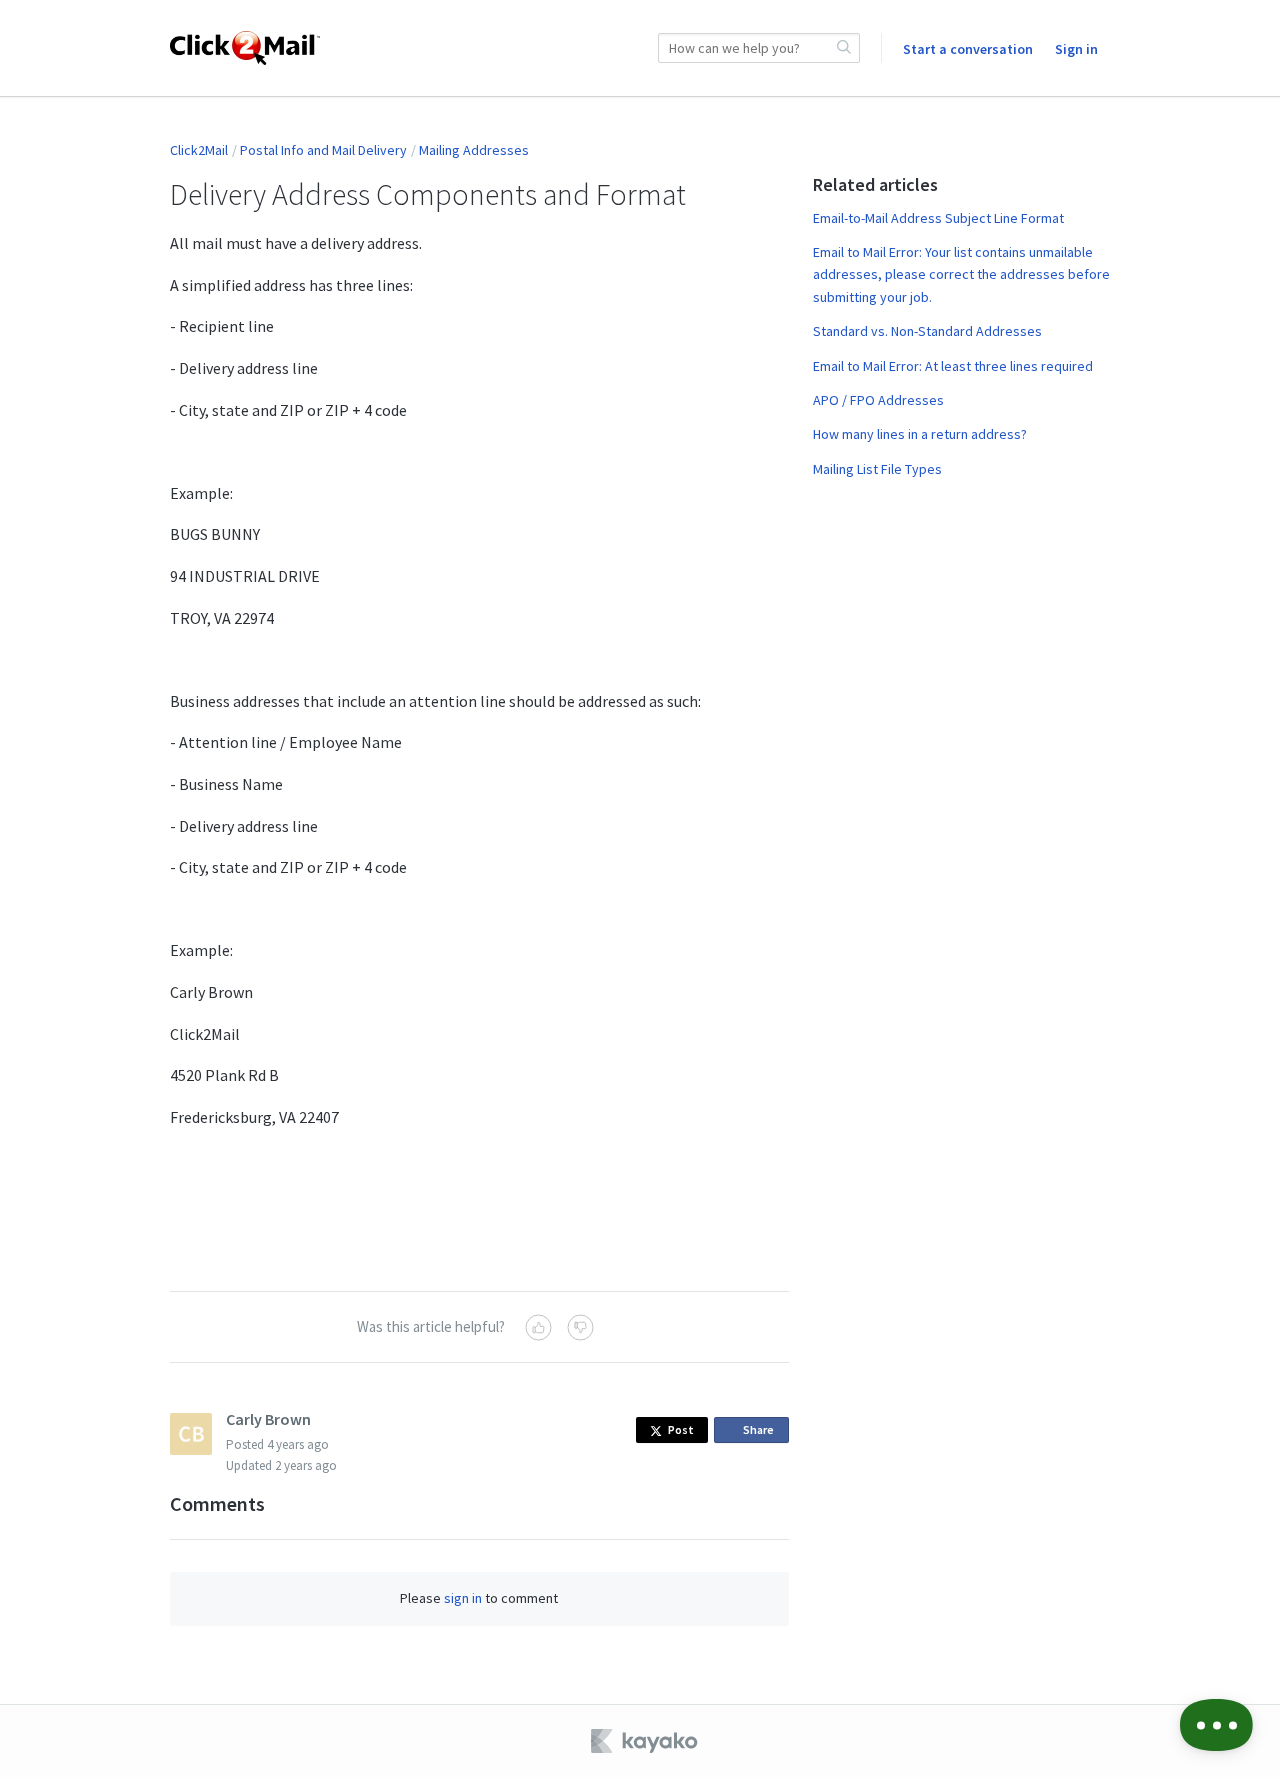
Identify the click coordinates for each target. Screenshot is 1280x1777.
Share (762, 1432)
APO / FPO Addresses (878, 400)
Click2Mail (199, 150)
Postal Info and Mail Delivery (323, 150)
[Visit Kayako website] (646, 1741)
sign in (463, 1598)
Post (681, 1429)
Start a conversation (968, 49)
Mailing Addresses (474, 150)
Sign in (1076, 49)
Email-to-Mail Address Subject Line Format (938, 218)
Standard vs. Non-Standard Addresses (927, 331)
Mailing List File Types (877, 469)
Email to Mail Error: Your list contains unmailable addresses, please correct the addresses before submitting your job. (961, 274)
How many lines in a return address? (920, 434)
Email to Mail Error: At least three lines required (953, 366)
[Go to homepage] (245, 48)
